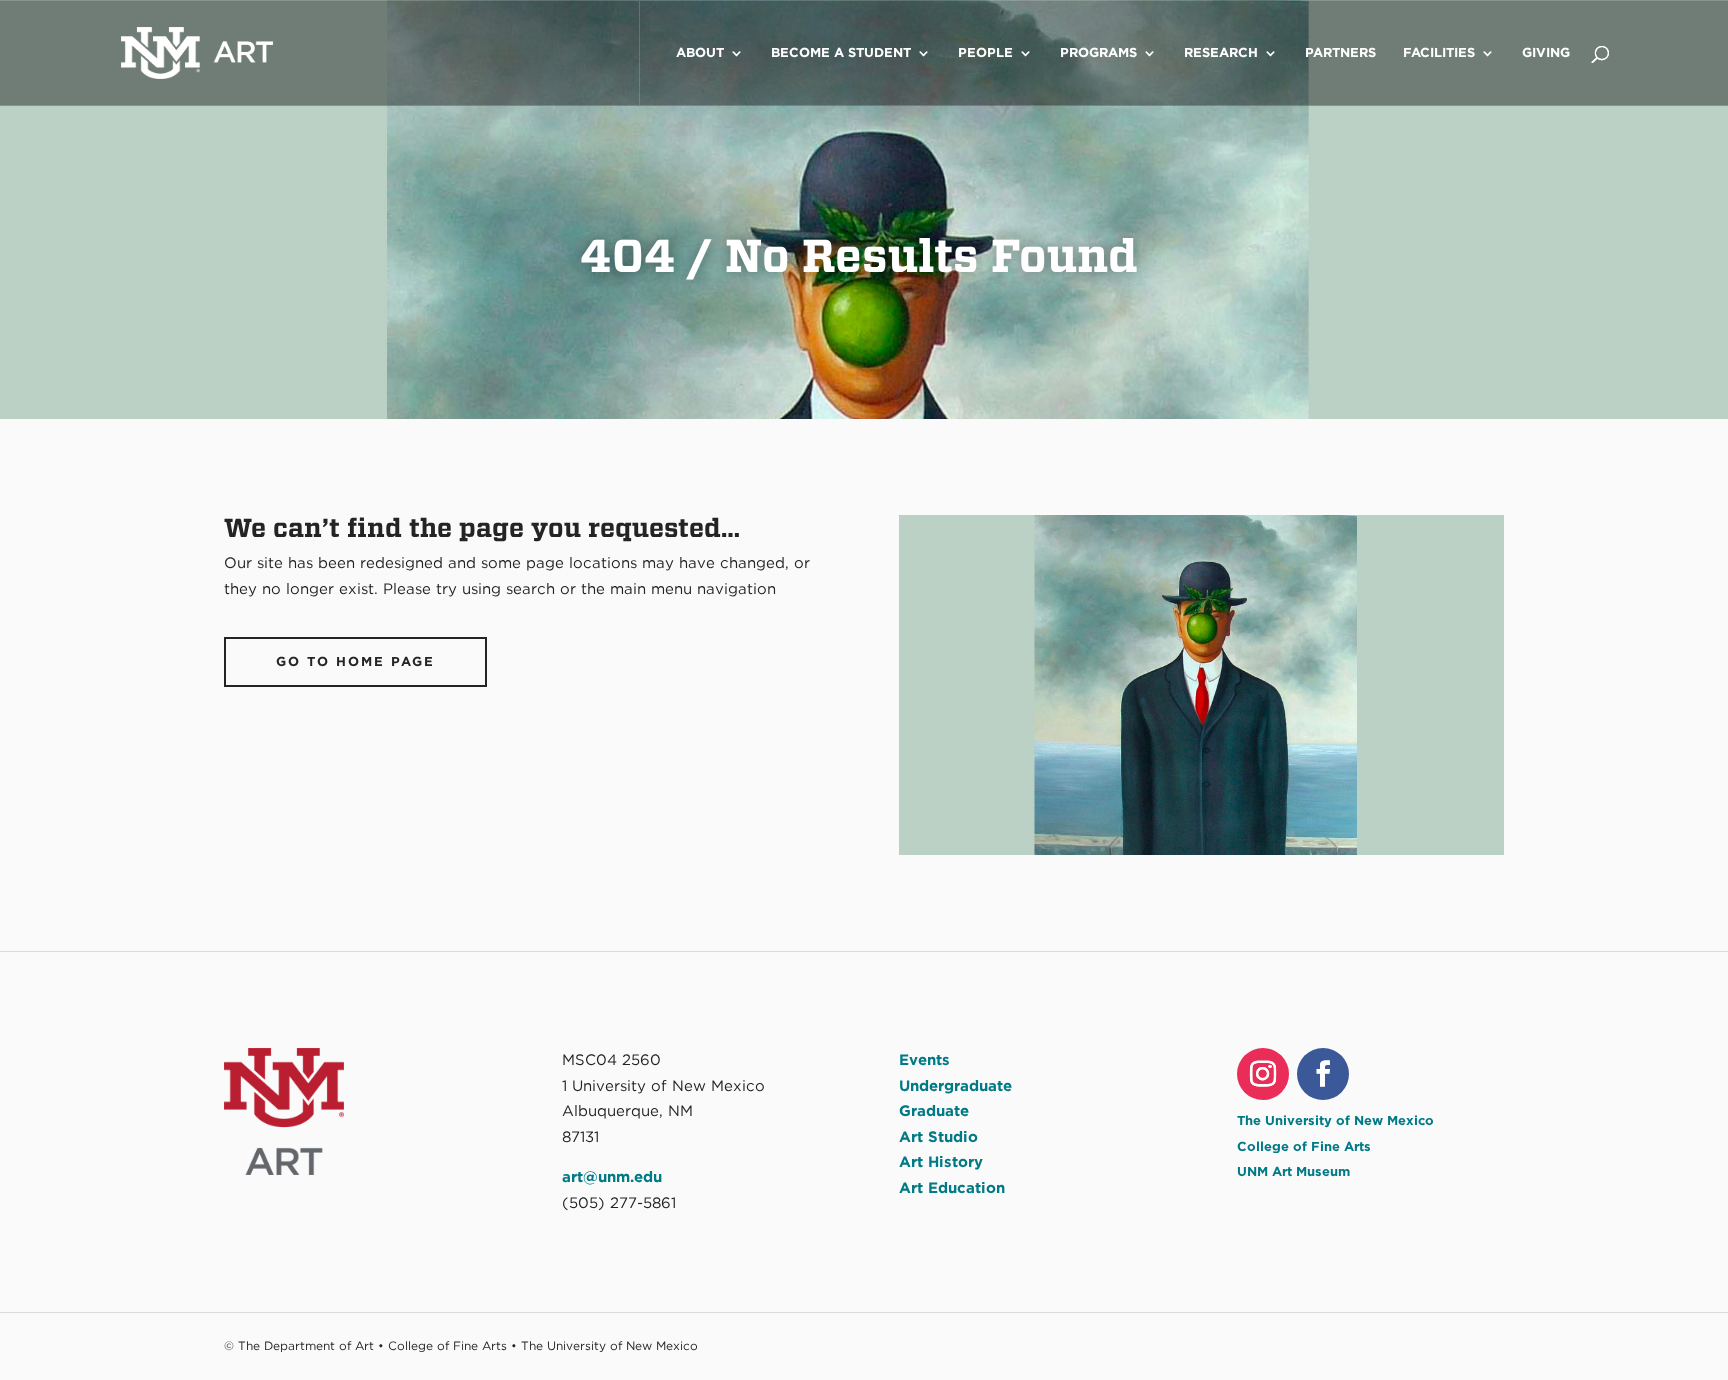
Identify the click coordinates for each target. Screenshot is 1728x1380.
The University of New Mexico (1335, 1120)
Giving (1546, 53)
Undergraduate (955, 1086)
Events (924, 1060)
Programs (1098, 53)
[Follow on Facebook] (1323, 1074)
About (700, 53)
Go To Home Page (355, 661)
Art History (941, 1162)
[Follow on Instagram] (1263, 1074)
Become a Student (841, 53)
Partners (1340, 53)
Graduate (934, 1111)
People (985, 53)
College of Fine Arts (1304, 1146)
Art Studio (938, 1137)
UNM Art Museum (1293, 1171)
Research (1221, 53)
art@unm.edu (612, 1177)
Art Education (952, 1188)
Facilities (1439, 53)
